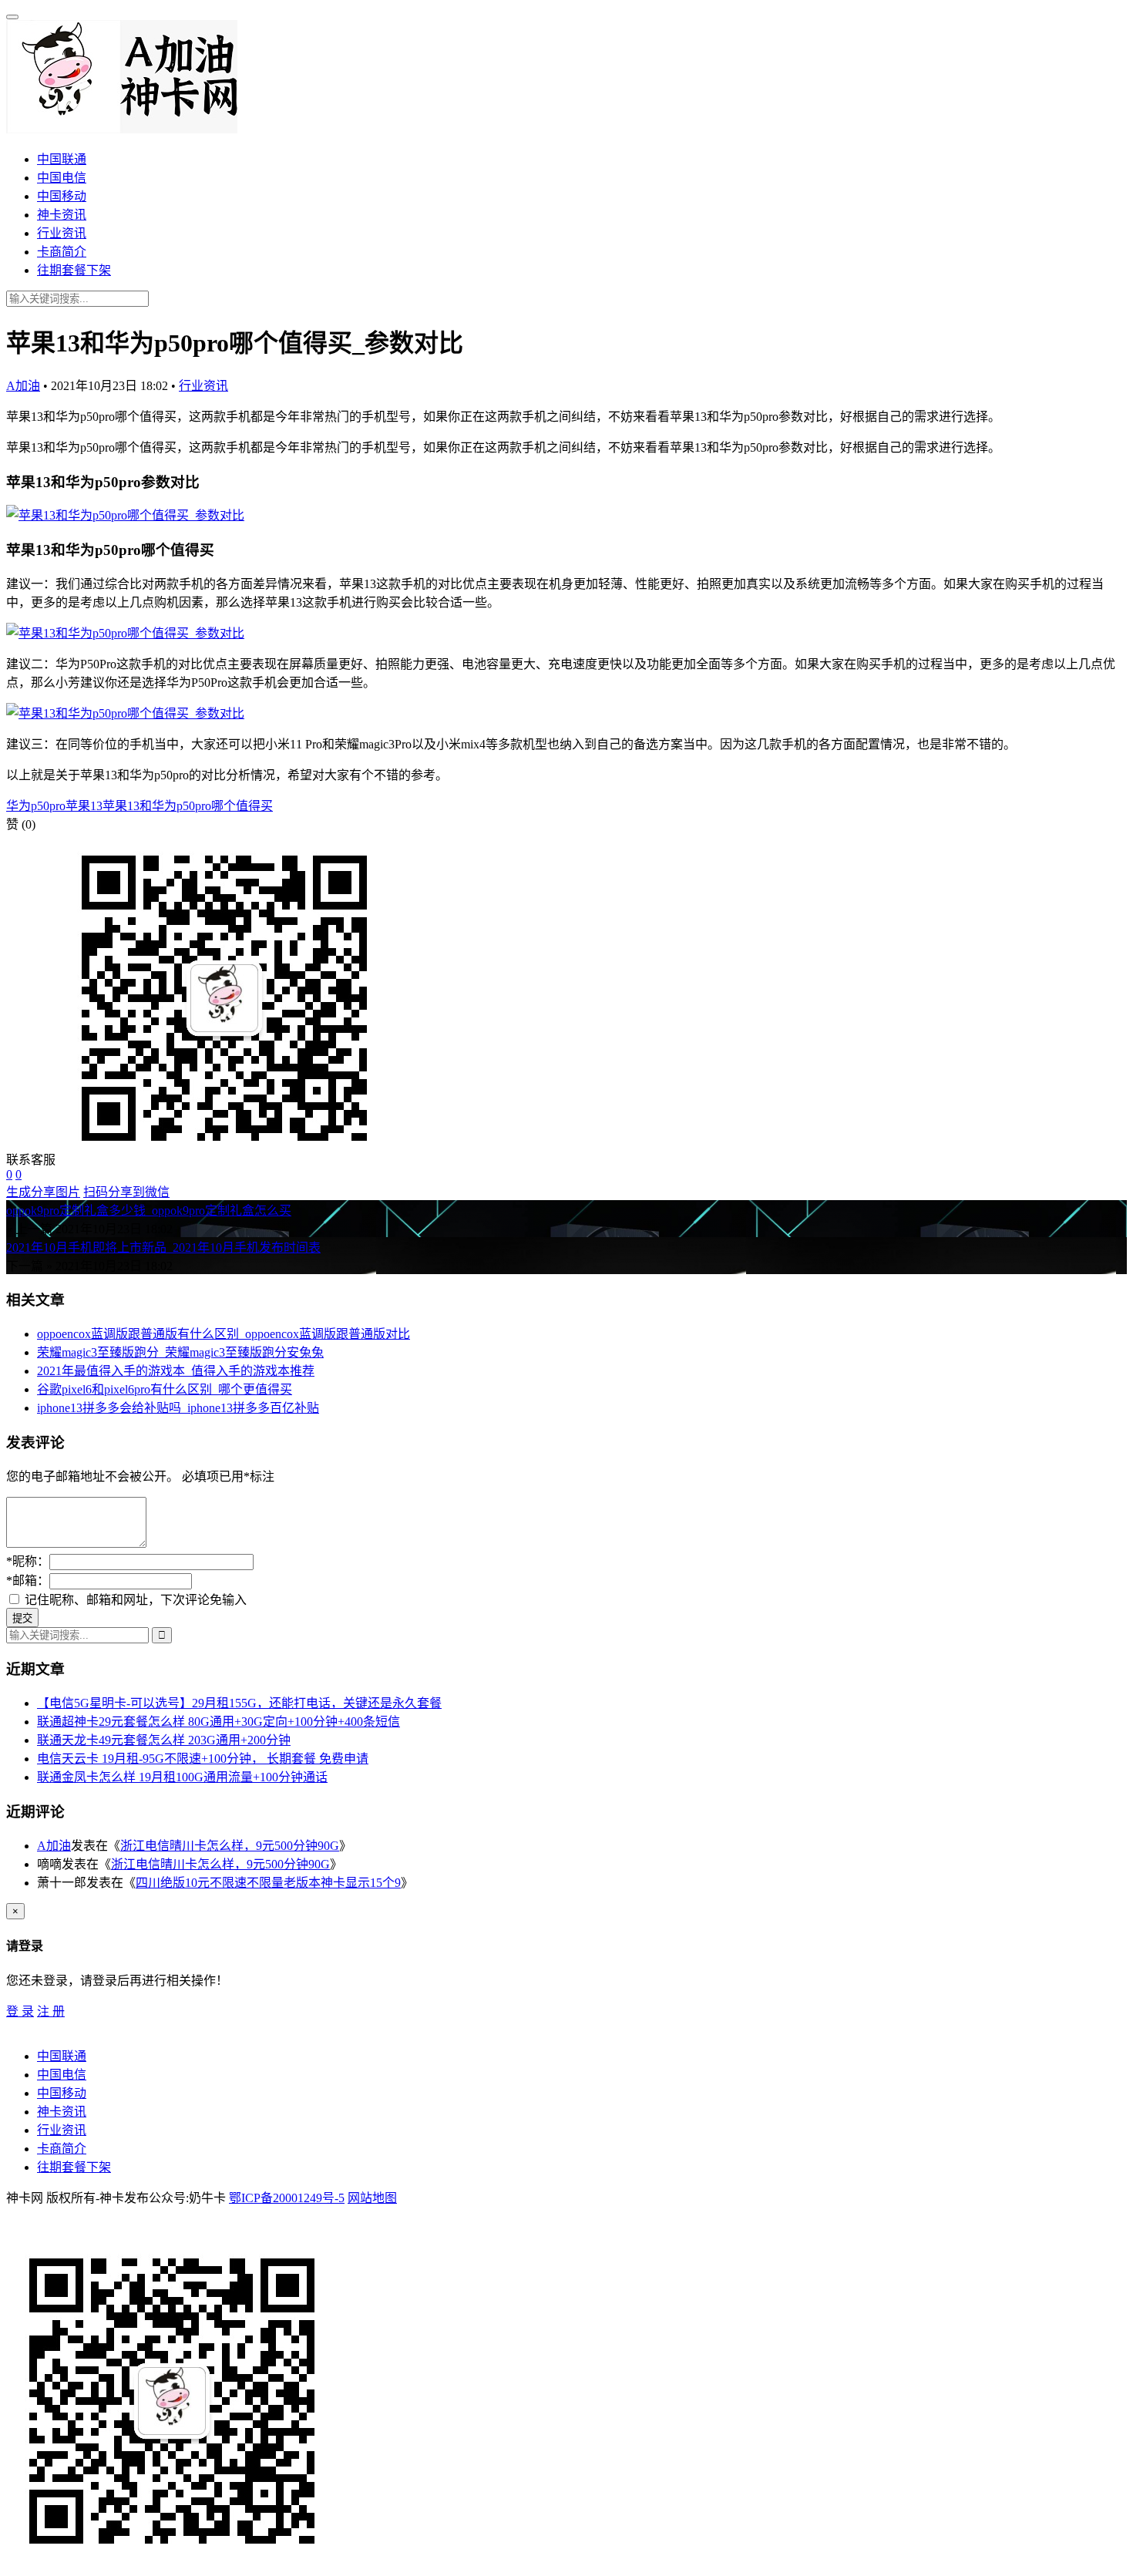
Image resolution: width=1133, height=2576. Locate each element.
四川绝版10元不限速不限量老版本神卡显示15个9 (268, 1883)
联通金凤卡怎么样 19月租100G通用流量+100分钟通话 (182, 1777)
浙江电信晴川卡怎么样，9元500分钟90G (230, 1846)
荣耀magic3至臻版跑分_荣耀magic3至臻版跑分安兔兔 (180, 1352)
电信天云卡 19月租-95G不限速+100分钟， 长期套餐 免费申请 (203, 1759)
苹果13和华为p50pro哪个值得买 (188, 806)
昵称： (28, 1561)
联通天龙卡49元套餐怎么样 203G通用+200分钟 (164, 1740)
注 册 (51, 2011)
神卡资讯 (62, 215)
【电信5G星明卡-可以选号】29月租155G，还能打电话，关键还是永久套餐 (239, 1703)
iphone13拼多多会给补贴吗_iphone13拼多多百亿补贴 (178, 1408)
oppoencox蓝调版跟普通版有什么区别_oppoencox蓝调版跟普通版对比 (224, 1334)
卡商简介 (62, 252)
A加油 (23, 386)
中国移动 (62, 196)
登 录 (20, 2011)
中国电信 (62, 178)
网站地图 (372, 2198)
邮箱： (28, 1581)
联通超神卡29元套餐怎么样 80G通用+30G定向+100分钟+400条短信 (219, 1722)
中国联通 (62, 159)
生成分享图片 (43, 1192)
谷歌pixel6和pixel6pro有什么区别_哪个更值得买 (165, 1389)
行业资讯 (62, 233)
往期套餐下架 (74, 270)
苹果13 (84, 806)
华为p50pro (36, 806)
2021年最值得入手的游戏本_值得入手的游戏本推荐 (176, 1371)
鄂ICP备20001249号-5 (287, 2198)
